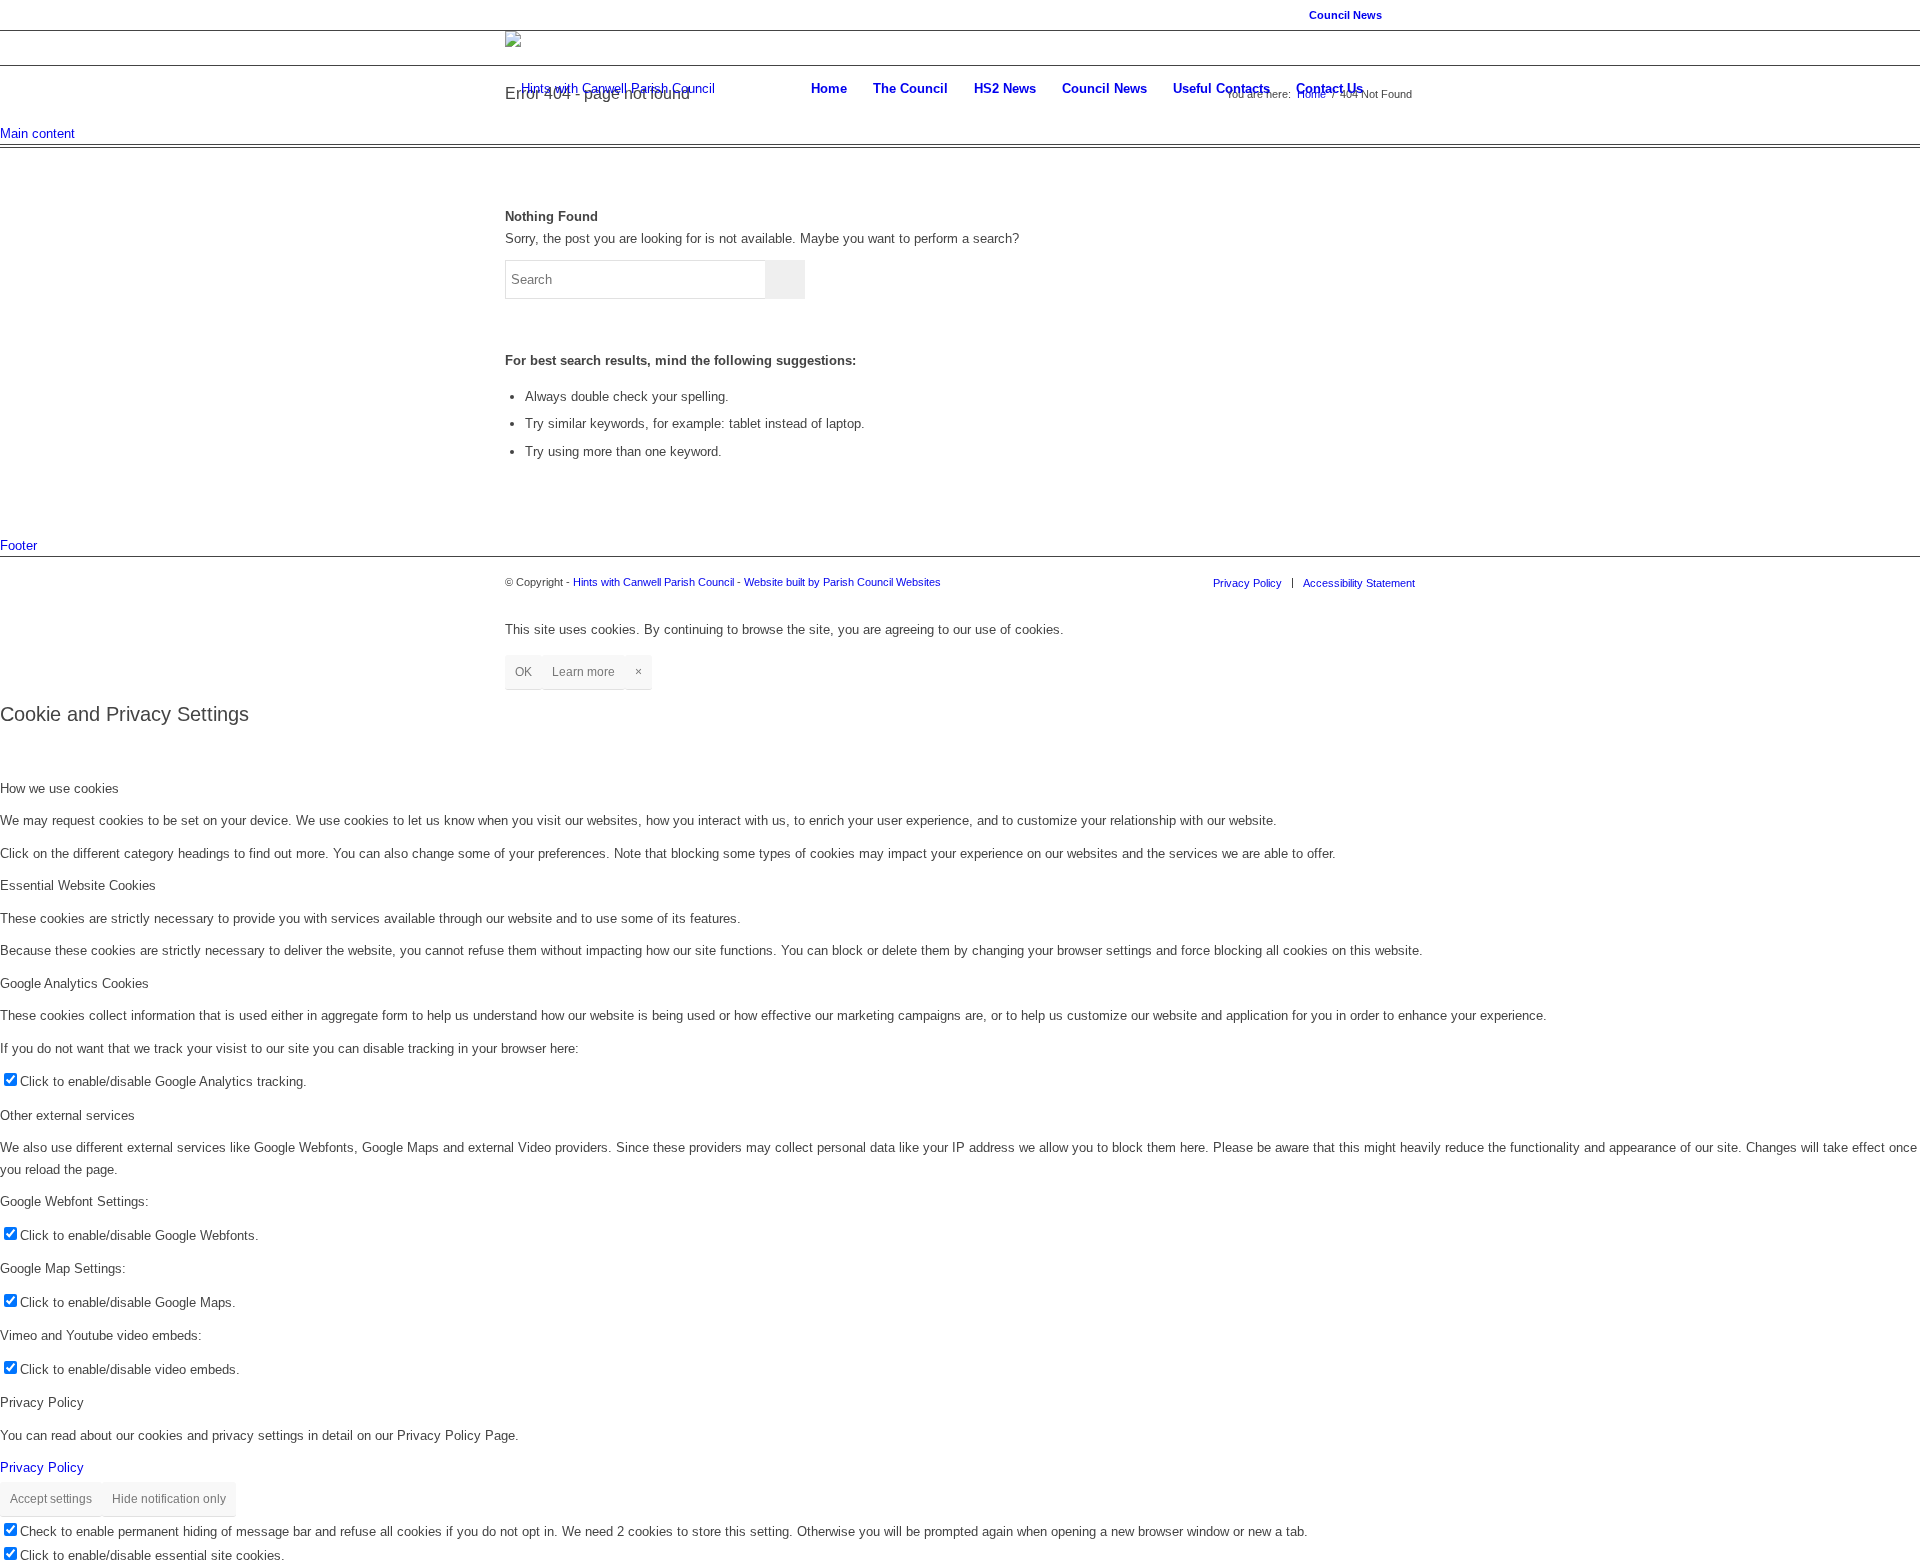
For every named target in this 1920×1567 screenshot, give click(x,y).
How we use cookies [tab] (59, 788)
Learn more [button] (583, 672)
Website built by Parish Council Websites (842, 582)
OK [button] (523, 672)
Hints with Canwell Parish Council (653, 582)
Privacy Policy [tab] (42, 1402)
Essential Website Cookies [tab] (78, 885)
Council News (1345, 15)
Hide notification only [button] (169, 1499)
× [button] (638, 672)
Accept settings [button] (51, 1499)
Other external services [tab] (67, 1115)
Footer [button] (18, 545)
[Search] (1395, 89)
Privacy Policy (42, 1467)
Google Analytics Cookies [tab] (74, 983)
